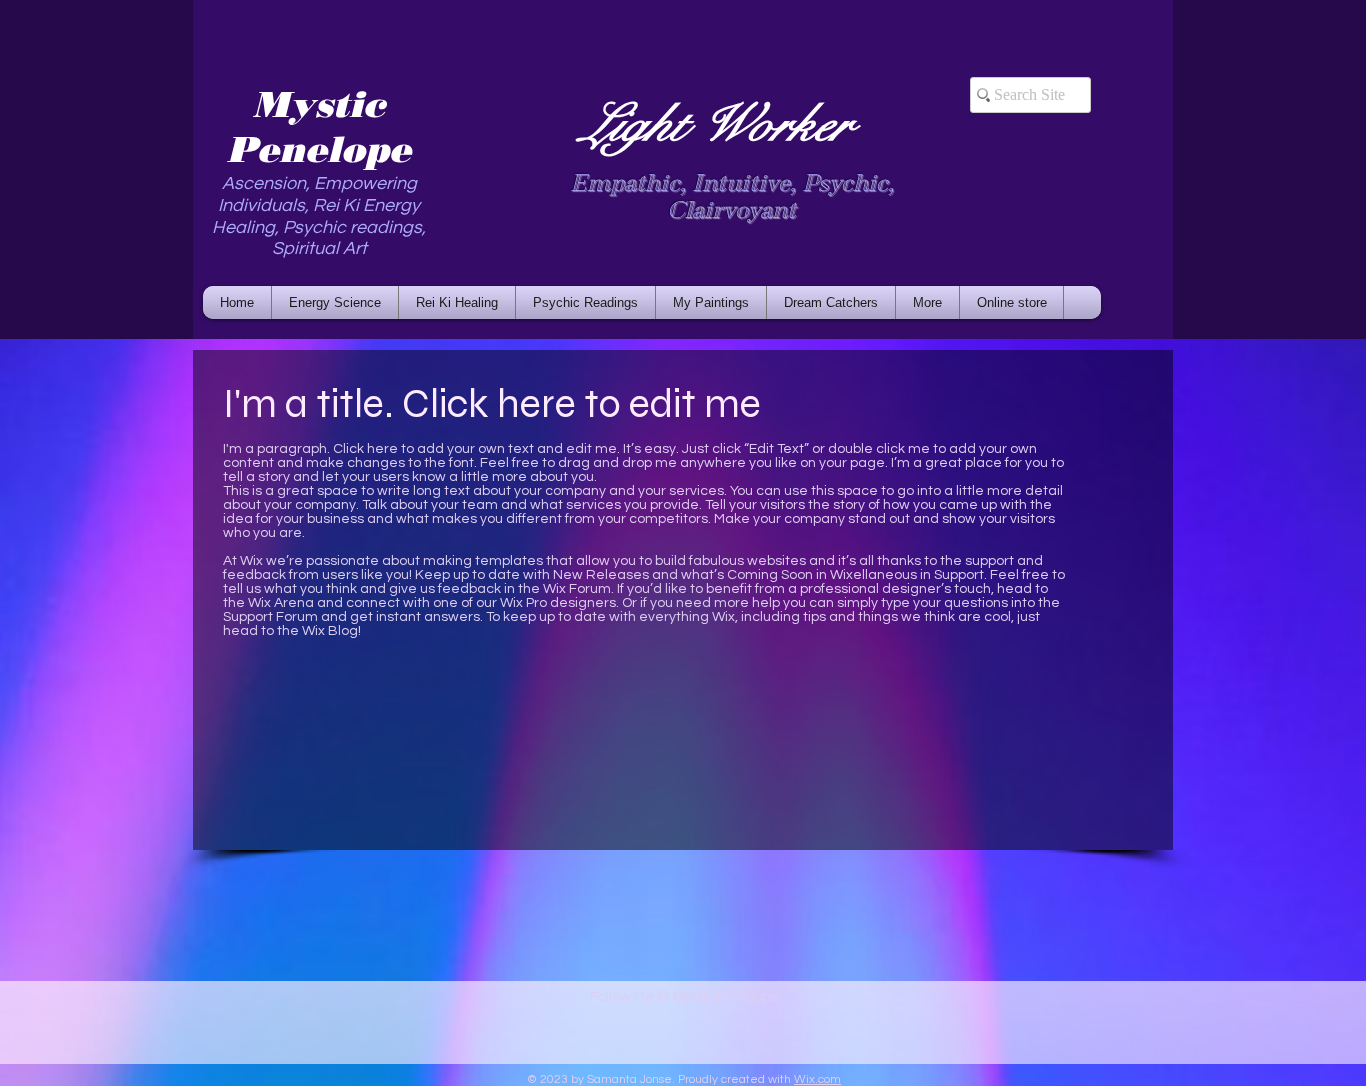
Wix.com (817, 1079)
